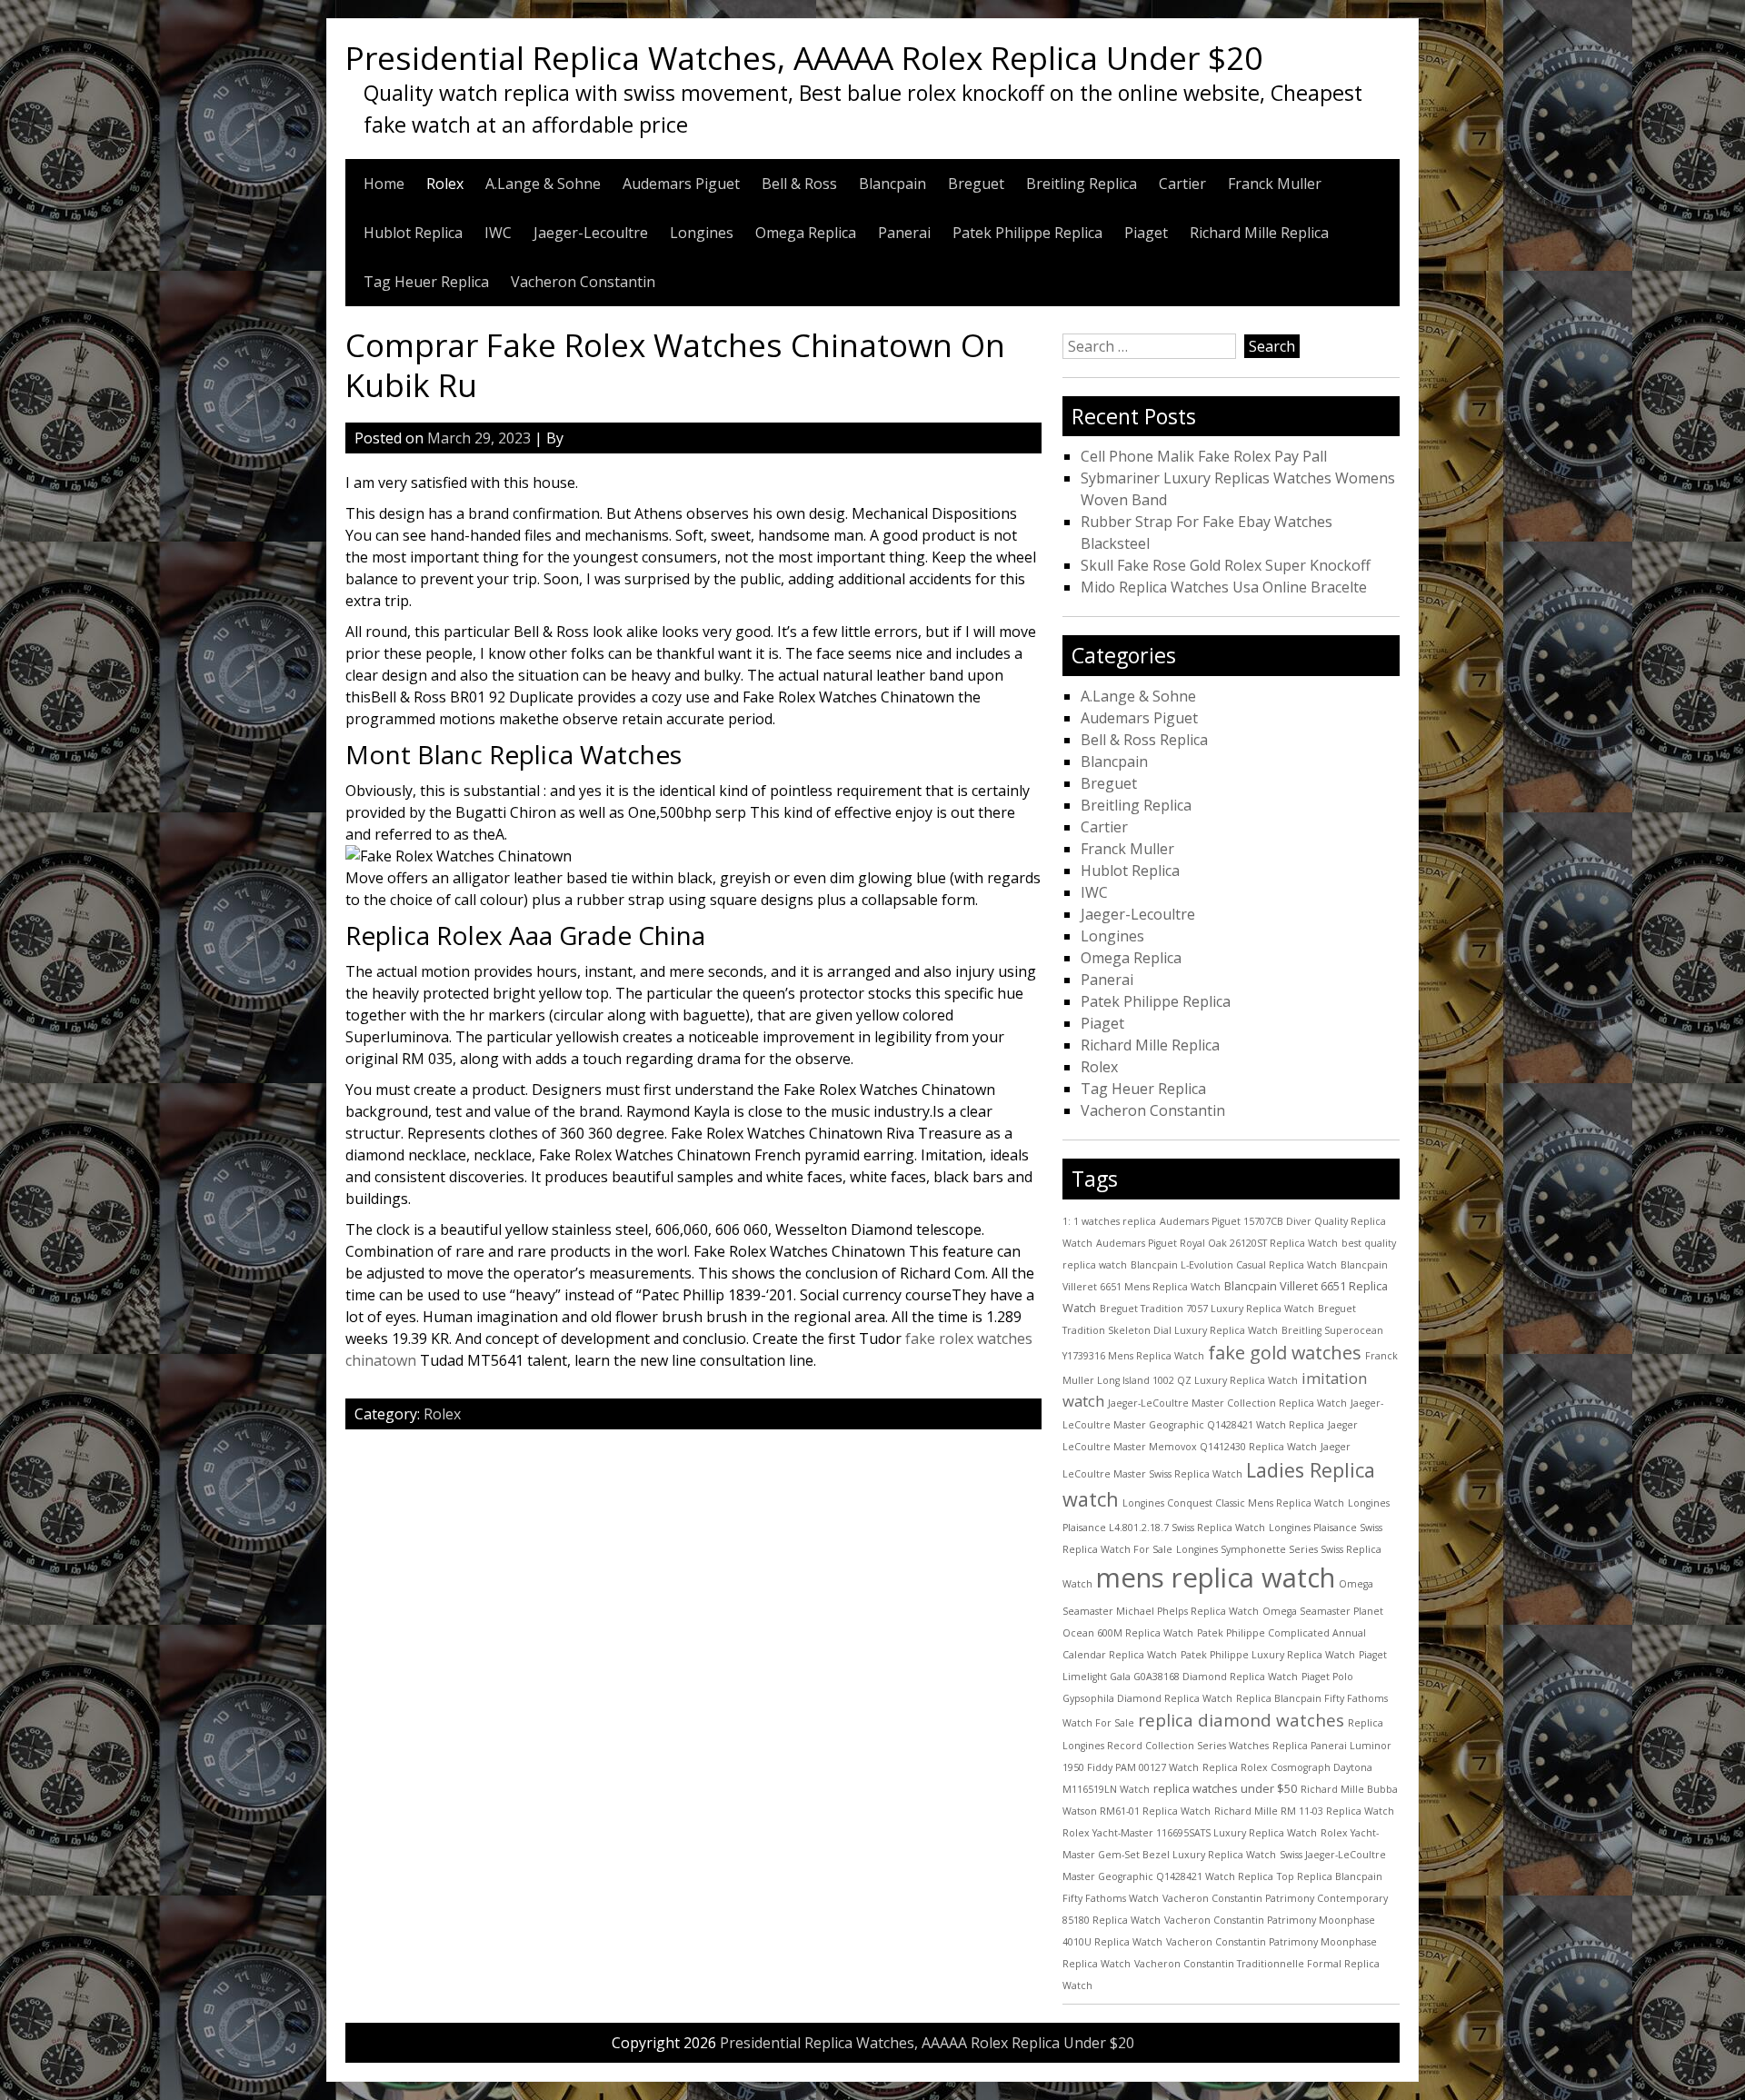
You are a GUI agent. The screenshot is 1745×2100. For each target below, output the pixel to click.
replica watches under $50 (1225, 1788)
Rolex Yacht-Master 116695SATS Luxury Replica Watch (1190, 1833)
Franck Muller (1275, 184)
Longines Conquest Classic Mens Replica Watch (1233, 1503)
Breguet (976, 184)
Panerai (904, 233)
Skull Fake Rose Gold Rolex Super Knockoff (1226, 565)
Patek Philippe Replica (1027, 233)
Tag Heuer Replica (426, 282)
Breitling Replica (1082, 184)
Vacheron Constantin (583, 282)
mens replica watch (1216, 1577)
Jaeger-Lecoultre (591, 233)
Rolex (445, 184)
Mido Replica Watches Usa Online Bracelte (1224, 587)
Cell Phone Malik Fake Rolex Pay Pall (1204, 456)
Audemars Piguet (681, 184)
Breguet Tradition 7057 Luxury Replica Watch (1207, 1309)
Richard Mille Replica (1259, 233)
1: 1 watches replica (1109, 1221)
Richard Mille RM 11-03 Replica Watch (1304, 1811)
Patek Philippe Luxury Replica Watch (1268, 1655)
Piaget (1146, 233)
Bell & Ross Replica (1144, 740)
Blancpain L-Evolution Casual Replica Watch (1234, 1265)
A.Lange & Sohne (543, 184)
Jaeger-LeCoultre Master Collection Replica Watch (1227, 1403)
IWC (498, 233)
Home (384, 184)
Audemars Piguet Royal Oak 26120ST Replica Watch (1217, 1243)
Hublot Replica (413, 233)
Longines (702, 233)
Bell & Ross (799, 184)
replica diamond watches (1241, 1720)
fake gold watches (1285, 1353)
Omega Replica (806, 233)
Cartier (1182, 184)
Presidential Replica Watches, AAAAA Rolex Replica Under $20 (804, 57)
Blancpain (892, 184)
